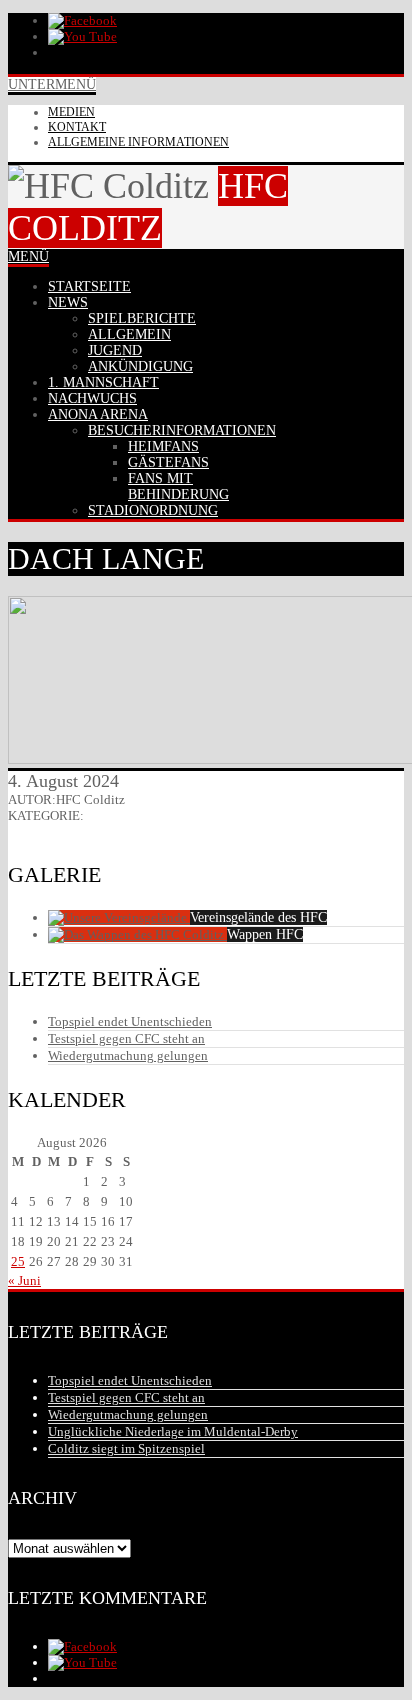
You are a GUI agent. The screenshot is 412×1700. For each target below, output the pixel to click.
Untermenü (52, 84)
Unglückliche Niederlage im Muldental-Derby (173, 1431)
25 (18, 1261)
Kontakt (77, 127)
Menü (28, 256)
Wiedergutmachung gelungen (128, 1055)
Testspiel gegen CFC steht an (126, 1038)
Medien (71, 112)
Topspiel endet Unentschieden (130, 1021)
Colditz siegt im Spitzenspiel (126, 1448)
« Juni (24, 1280)
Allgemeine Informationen (138, 142)
